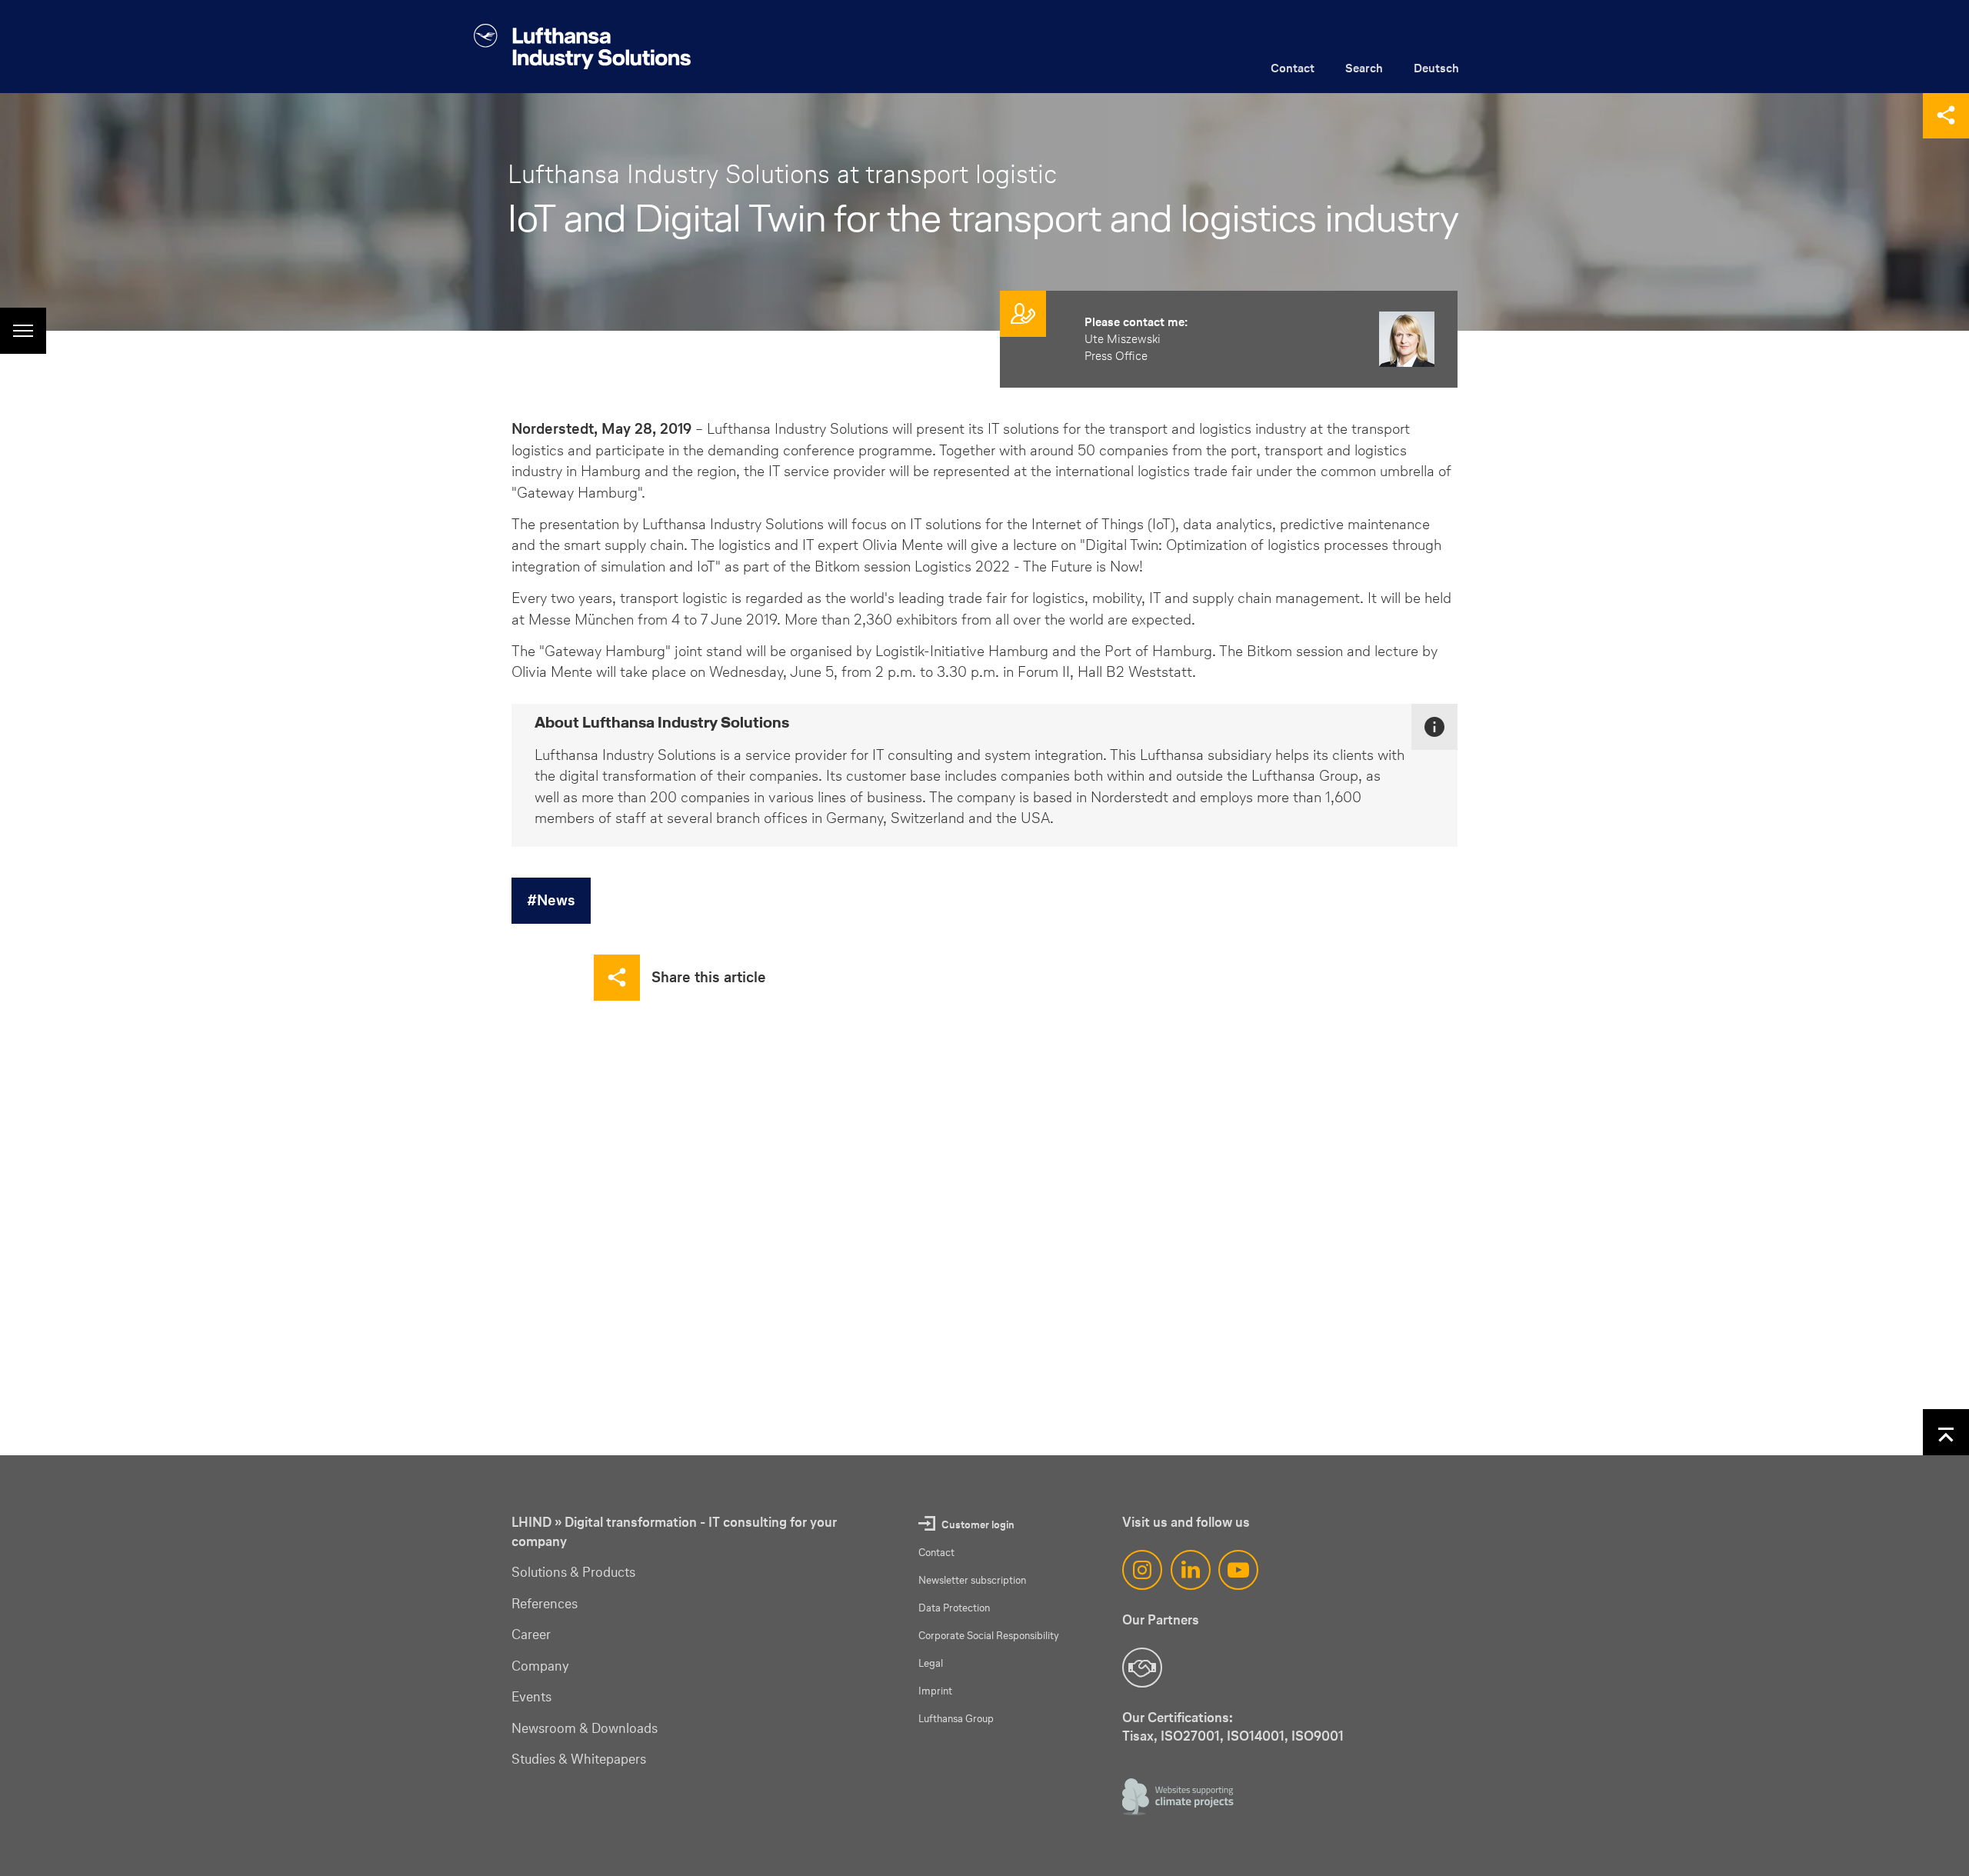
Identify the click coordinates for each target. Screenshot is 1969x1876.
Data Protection (954, 1608)
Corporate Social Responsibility (989, 1636)
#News (551, 900)
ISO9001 (1318, 1736)
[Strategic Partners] (1142, 1668)
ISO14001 (1256, 1736)
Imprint (935, 1691)
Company (540, 1666)
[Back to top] (1946, 1432)
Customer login (978, 1525)
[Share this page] (1946, 115)
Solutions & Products (573, 1572)
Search (1364, 68)
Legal (931, 1663)
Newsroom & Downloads (585, 1728)
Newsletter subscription (972, 1580)
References (545, 1604)
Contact (1293, 68)
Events (531, 1697)
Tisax (1138, 1736)
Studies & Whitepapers (579, 1759)
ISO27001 (1190, 1736)
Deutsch (1436, 68)
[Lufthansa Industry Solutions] (582, 47)
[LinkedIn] (1191, 1570)
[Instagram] (1142, 1570)
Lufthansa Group (956, 1719)
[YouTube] (1238, 1570)
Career (531, 1634)
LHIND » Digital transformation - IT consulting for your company (674, 1532)
